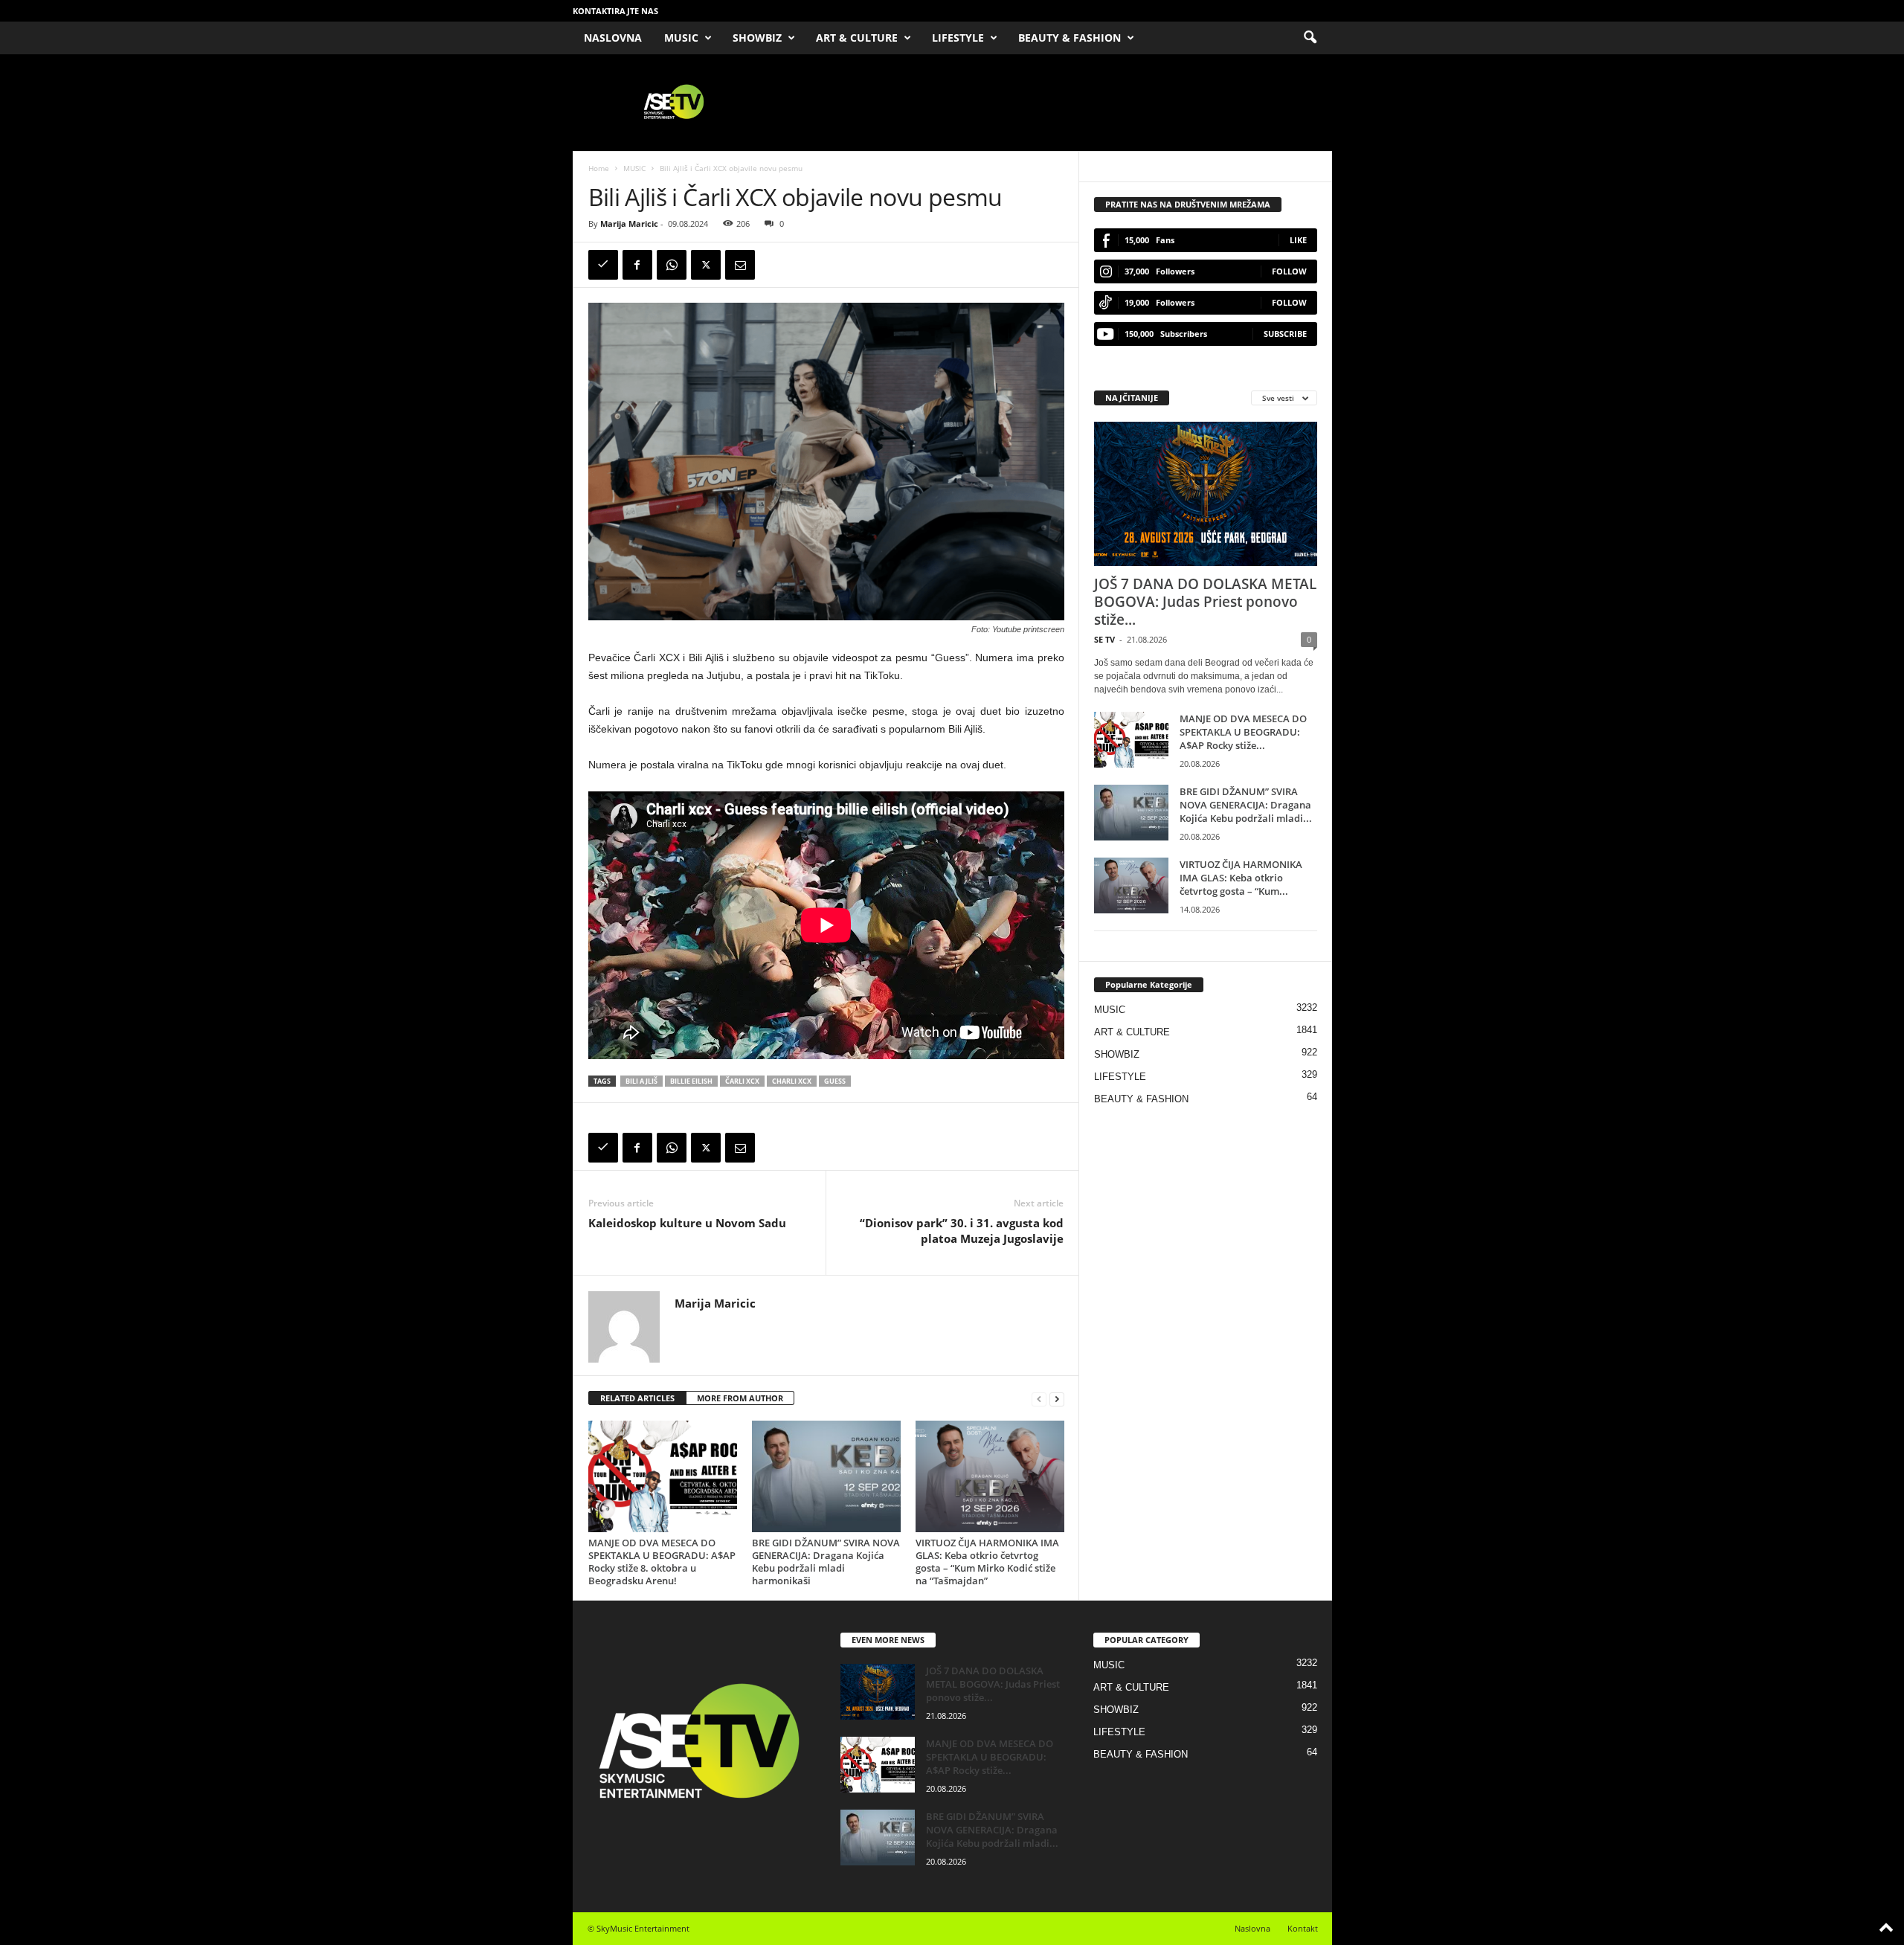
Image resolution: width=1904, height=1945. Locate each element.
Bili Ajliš (641, 1081)
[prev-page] (1039, 1399)
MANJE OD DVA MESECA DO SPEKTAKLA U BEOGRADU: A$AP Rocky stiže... (1243, 732)
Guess (835, 1081)
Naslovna (1252, 1928)
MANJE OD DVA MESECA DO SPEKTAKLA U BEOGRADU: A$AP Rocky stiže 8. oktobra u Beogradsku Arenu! (662, 1562)
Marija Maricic (629, 224)
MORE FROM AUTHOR (740, 1398)
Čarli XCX (742, 1081)
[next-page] (1057, 1399)
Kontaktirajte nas (615, 11)
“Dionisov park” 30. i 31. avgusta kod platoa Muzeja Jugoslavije (962, 1231)
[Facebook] (637, 265)
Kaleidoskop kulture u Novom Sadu (689, 1223)
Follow (1289, 271)
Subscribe (1285, 334)
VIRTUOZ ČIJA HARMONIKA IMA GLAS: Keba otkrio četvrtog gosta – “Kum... (1241, 878)
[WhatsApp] (672, 265)
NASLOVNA (613, 38)
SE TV (1104, 639)
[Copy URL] (603, 265)
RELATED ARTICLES (637, 1398)
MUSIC (681, 38)
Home (599, 168)
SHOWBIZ (757, 38)
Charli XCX (792, 1081)
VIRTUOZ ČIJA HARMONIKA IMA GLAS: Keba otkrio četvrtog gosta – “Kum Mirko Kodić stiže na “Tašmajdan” (987, 1562)
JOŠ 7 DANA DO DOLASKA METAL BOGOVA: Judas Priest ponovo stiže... (1205, 602)
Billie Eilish (691, 1081)
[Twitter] (706, 265)
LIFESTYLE (958, 38)
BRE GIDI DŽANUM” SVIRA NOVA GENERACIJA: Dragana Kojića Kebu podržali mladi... (1246, 805)
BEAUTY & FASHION (1070, 38)
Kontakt (1303, 1928)
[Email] (740, 265)
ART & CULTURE (857, 38)
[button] (1310, 38)
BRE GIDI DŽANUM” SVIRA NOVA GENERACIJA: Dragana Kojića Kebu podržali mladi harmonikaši (826, 1562)
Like (1298, 240)
